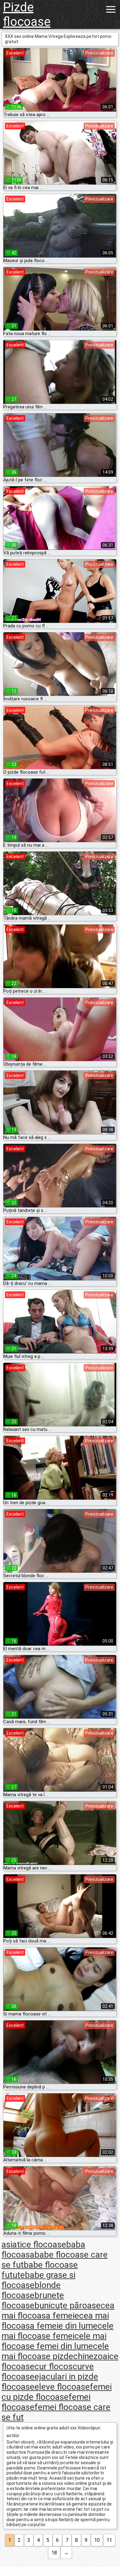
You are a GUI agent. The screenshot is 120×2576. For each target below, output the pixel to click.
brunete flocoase (33, 2300)
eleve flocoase (62, 2387)
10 (97, 2540)
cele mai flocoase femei (58, 2331)
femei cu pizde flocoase (57, 2392)
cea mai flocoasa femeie (58, 2311)
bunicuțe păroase (68, 2305)
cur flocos (54, 2366)
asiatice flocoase (34, 2244)
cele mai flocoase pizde (55, 2351)
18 (54, 2553)
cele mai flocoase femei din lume (54, 2341)
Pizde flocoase (27, 14)
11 (109, 2540)
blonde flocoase (31, 2290)
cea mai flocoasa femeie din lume (55, 2321)
